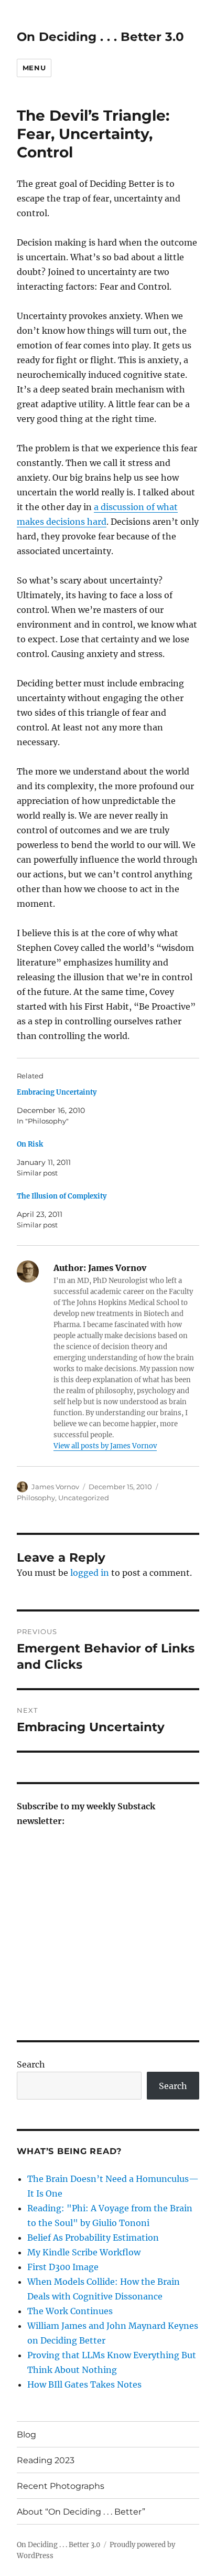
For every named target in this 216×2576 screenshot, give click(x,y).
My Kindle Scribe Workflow (84, 2252)
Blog (26, 2435)
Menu (34, 68)
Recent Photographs (61, 2486)
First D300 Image (63, 2267)
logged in (90, 1573)
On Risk (30, 1144)
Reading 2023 (46, 2460)
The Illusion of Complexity (62, 1196)
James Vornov (55, 1487)
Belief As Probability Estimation (93, 2238)
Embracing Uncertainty (57, 1092)
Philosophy (36, 1498)
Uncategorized (84, 1498)
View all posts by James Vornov (105, 1446)
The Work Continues (70, 2311)
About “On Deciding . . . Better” (81, 2512)
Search (31, 2064)
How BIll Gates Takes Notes (84, 2384)
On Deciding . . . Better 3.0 (100, 37)
